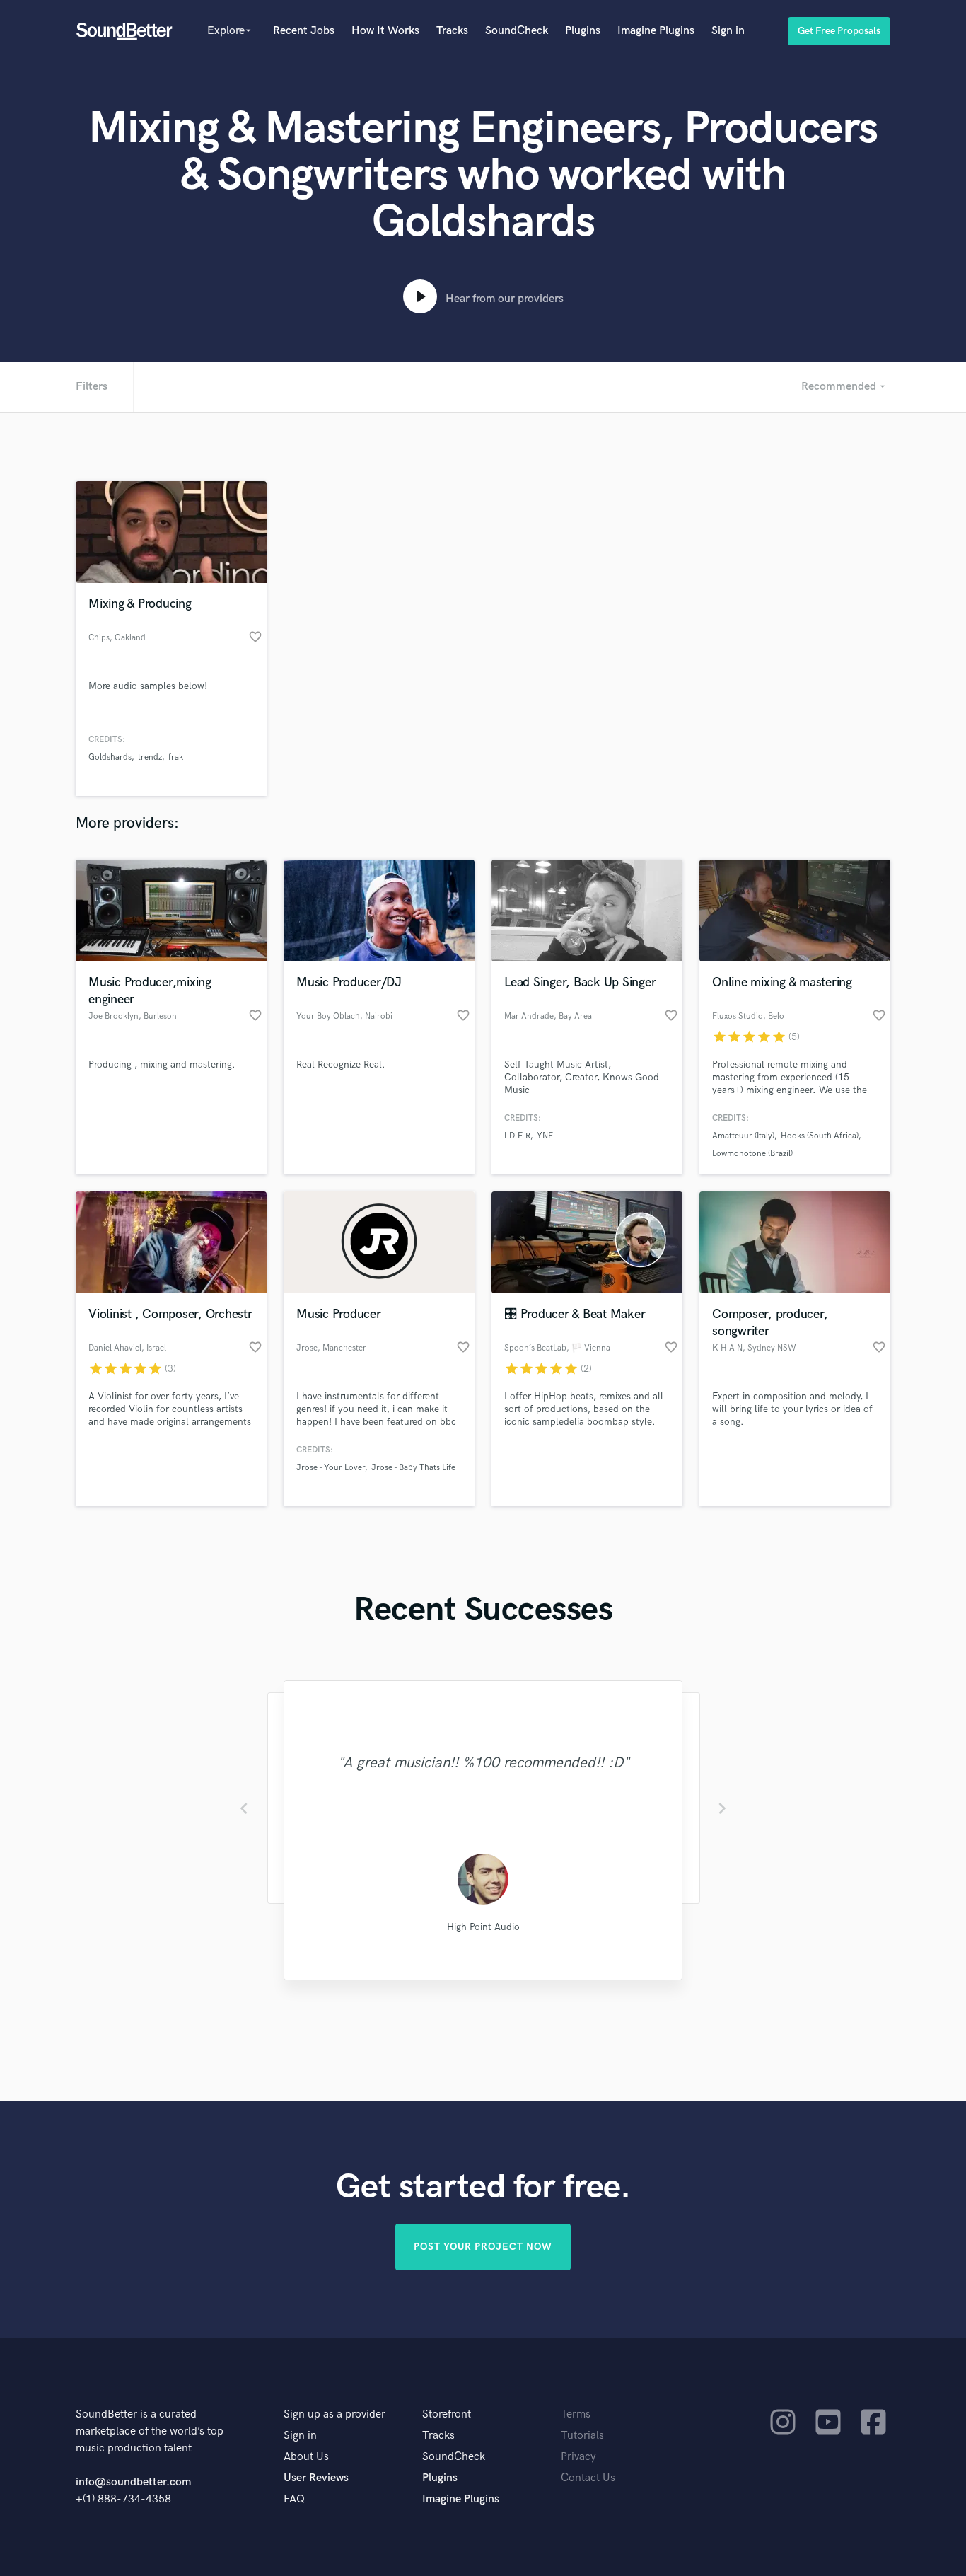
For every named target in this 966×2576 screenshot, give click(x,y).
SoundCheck (517, 31)
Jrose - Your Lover (331, 1468)
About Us (306, 2457)
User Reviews (316, 2478)
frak (176, 757)
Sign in (728, 31)
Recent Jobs (304, 31)
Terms (576, 2414)
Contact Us (588, 2478)
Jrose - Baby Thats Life (413, 1468)
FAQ (294, 2499)
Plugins (583, 31)
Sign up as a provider (334, 2414)
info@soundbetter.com (133, 2482)
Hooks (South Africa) (820, 1136)
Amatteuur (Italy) (743, 1136)
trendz (150, 757)
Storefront (447, 2414)
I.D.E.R (517, 1136)
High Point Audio (483, 1927)
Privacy (578, 2457)
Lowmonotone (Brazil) (752, 1154)
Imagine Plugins (656, 31)
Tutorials (582, 2436)
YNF (545, 1136)
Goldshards (110, 757)
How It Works (385, 31)
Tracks (452, 31)
